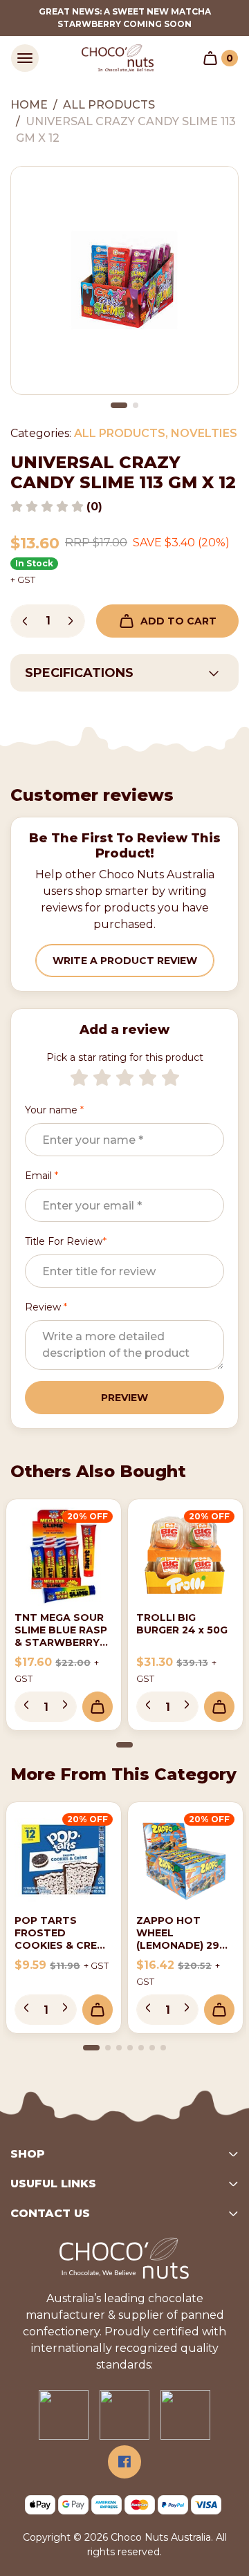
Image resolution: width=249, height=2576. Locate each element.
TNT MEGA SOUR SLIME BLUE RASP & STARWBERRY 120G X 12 (61, 1636)
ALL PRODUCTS (120, 433)
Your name (54, 1110)
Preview (124, 1398)
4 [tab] (130, 2048)
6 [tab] (152, 2048)
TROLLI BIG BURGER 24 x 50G (182, 1624)
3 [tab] (119, 2048)
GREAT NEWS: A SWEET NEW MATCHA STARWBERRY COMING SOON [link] (125, 18)
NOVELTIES (204, 433)
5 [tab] (141, 2048)
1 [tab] (119, 405)
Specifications (79, 673)
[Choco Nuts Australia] (118, 58)
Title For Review (66, 1241)
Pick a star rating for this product (125, 1057)
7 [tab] (163, 2048)
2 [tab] (136, 405)
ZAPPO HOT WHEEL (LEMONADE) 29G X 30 (182, 1939)
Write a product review (125, 961)
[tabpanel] (124, 280)
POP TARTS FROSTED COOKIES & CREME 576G (63, 1939)
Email (41, 1176)
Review (46, 1307)
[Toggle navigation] (25, 58)
